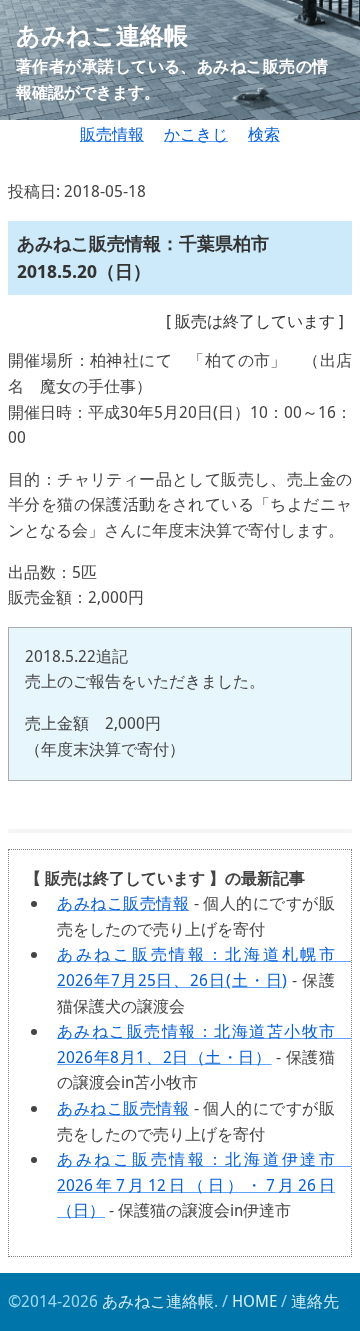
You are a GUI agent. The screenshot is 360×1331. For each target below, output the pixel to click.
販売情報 (112, 134)
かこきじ (196, 134)
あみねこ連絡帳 (158, 1301)
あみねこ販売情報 (123, 903)
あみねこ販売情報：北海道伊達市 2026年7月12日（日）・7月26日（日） (204, 1184)
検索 (264, 134)
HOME (254, 1301)
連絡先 (315, 1301)
